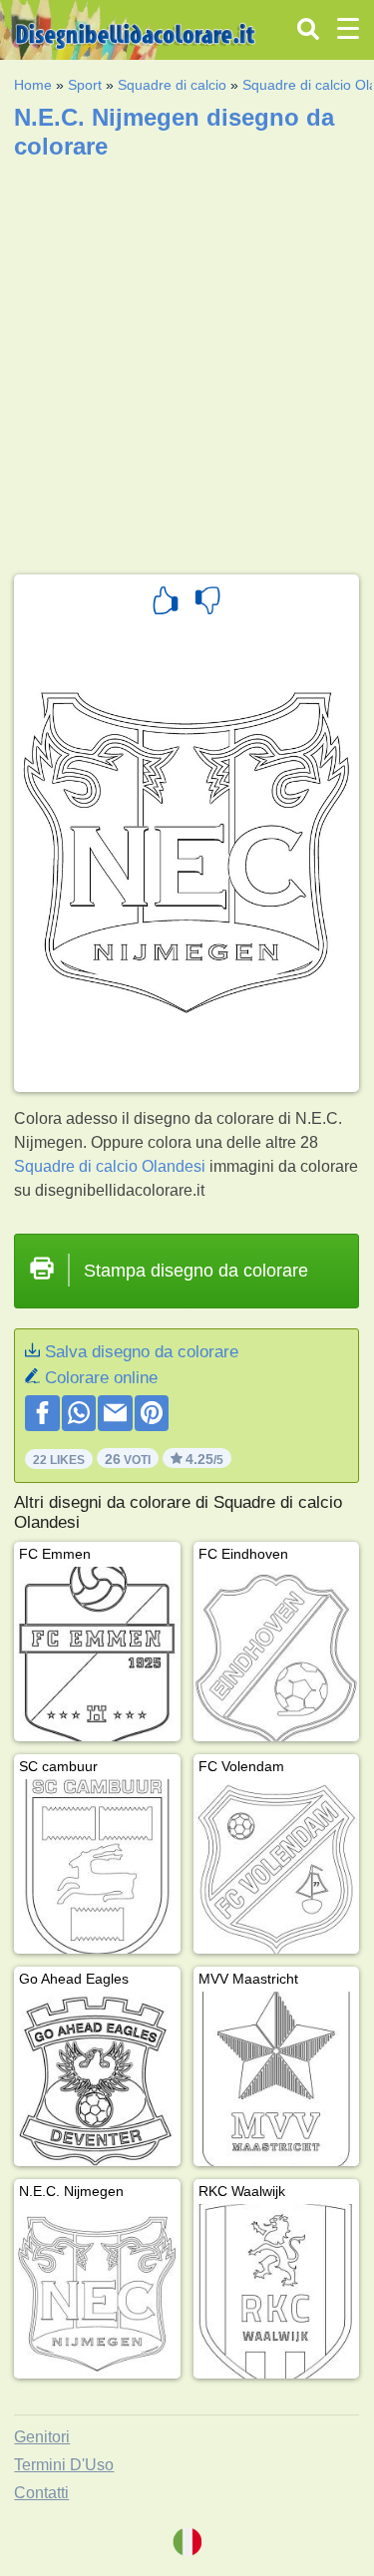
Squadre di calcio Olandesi (110, 1166)
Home (33, 85)
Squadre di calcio (172, 85)
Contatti (41, 2493)
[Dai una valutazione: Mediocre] (207, 603)
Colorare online (101, 1378)
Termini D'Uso (64, 2465)
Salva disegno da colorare (142, 1352)
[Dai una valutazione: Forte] (166, 603)
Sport (85, 85)
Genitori (42, 2437)
